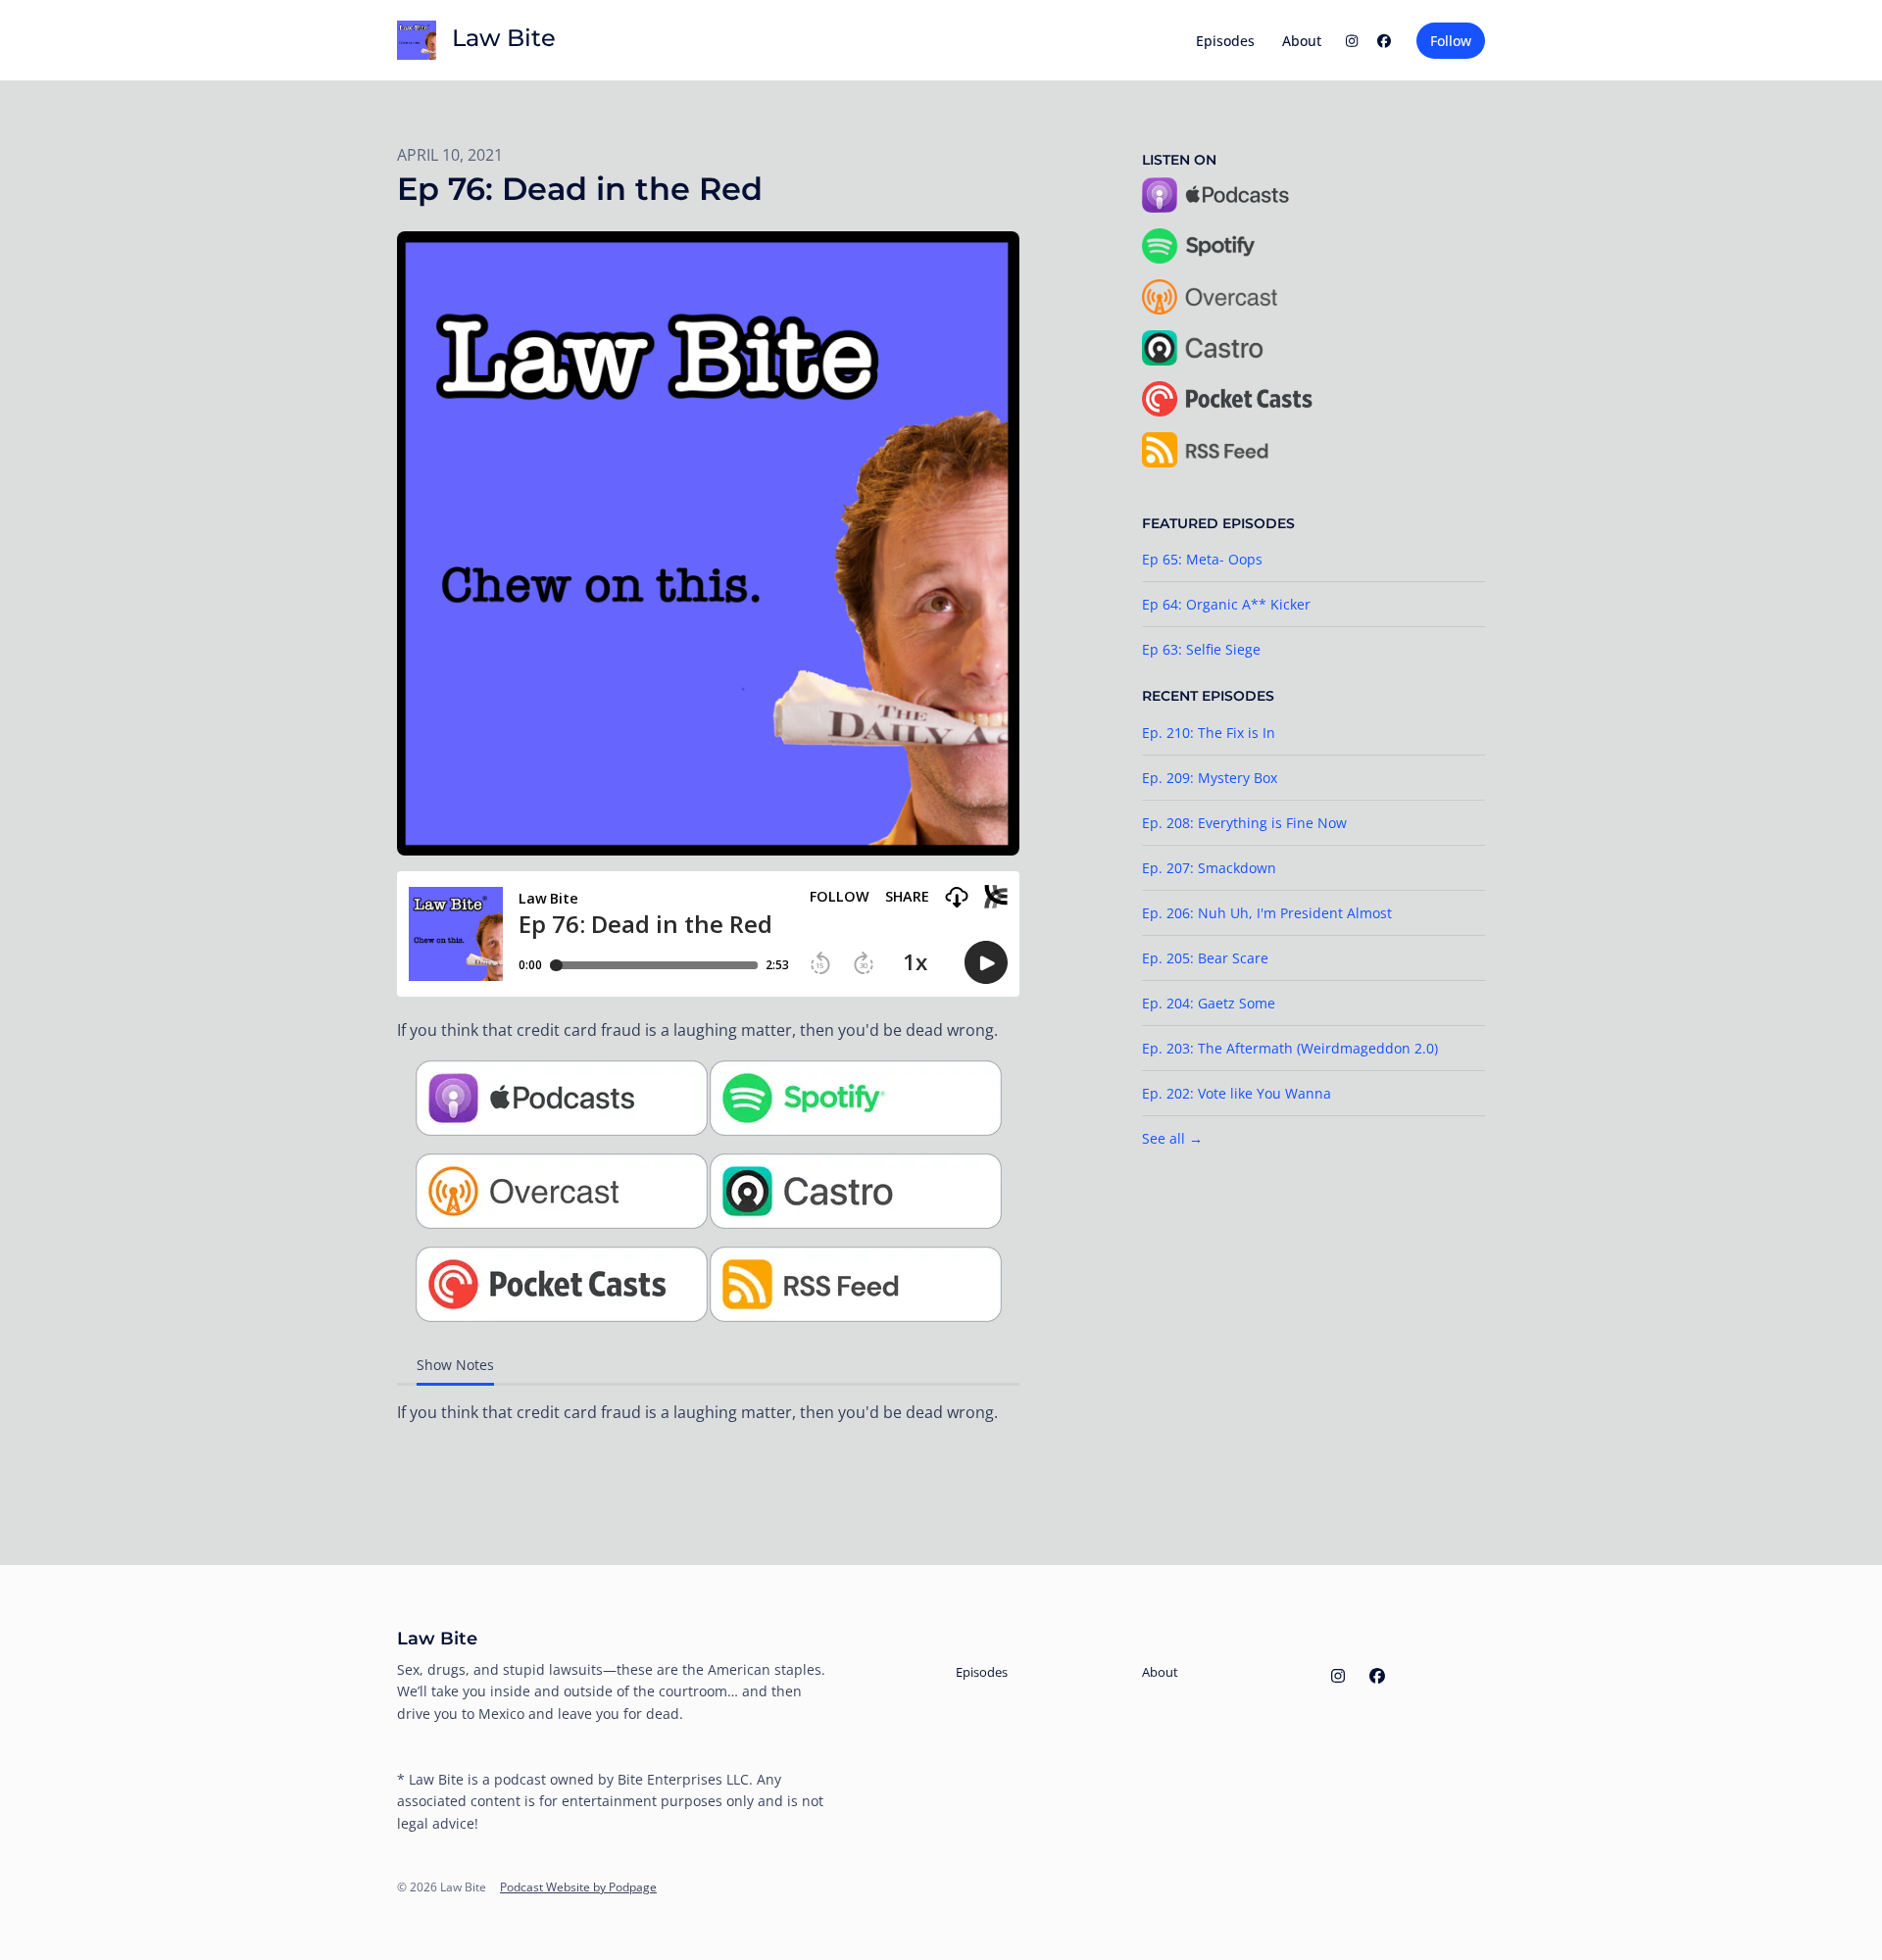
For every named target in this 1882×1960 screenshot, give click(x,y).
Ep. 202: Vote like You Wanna (1237, 1093)
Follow (1451, 41)
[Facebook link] (1385, 41)
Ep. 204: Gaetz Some (1209, 1003)
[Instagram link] (1352, 41)
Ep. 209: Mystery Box (1210, 778)
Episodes (1225, 41)
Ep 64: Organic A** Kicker (1226, 604)
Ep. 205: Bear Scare (1205, 958)
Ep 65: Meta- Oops (1202, 559)
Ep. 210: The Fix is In (1209, 733)
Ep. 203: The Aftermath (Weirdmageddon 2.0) (1290, 1048)
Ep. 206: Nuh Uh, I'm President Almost (1267, 913)
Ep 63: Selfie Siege (1201, 649)
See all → (1172, 1138)
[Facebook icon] (1377, 1676)
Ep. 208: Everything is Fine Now (1244, 823)
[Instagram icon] (1338, 1676)
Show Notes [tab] (455, 1365)
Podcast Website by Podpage (578, 1887)
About (1302, 41)
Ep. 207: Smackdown (1209, 868)
